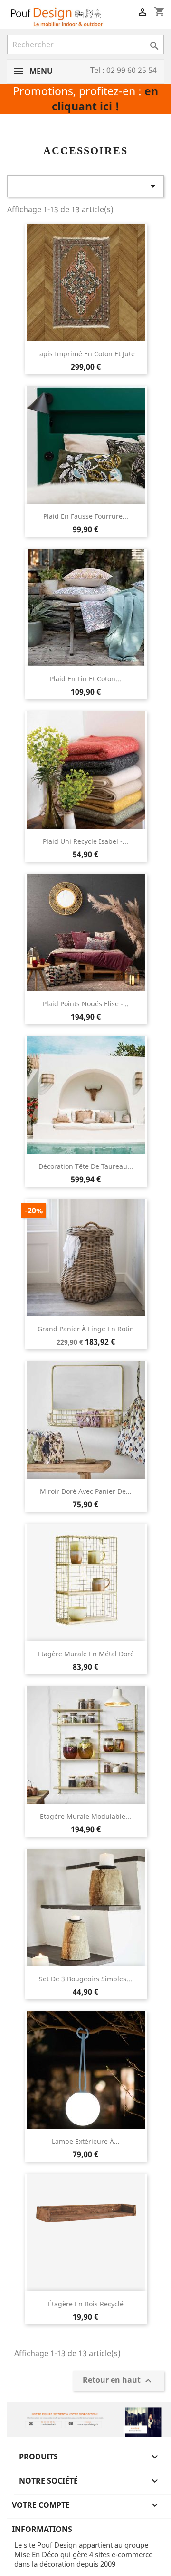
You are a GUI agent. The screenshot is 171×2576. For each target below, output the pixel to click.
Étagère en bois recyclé (86, 2304)
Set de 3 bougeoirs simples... (85, 1979)
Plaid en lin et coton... (85, 679)
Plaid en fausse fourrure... (86, 516)
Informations (42, 2529)
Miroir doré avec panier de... (86, 1491)
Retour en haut (118, 2381)
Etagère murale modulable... (85, 1816)
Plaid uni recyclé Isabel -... (85, 841)
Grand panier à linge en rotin (86, 1329)
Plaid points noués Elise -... (86, 1004)
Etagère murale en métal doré (86, 1654)
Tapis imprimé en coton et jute (85, 354)
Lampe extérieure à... (86, 2141)
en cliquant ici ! (105, 99)
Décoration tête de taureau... (86, 1166)
